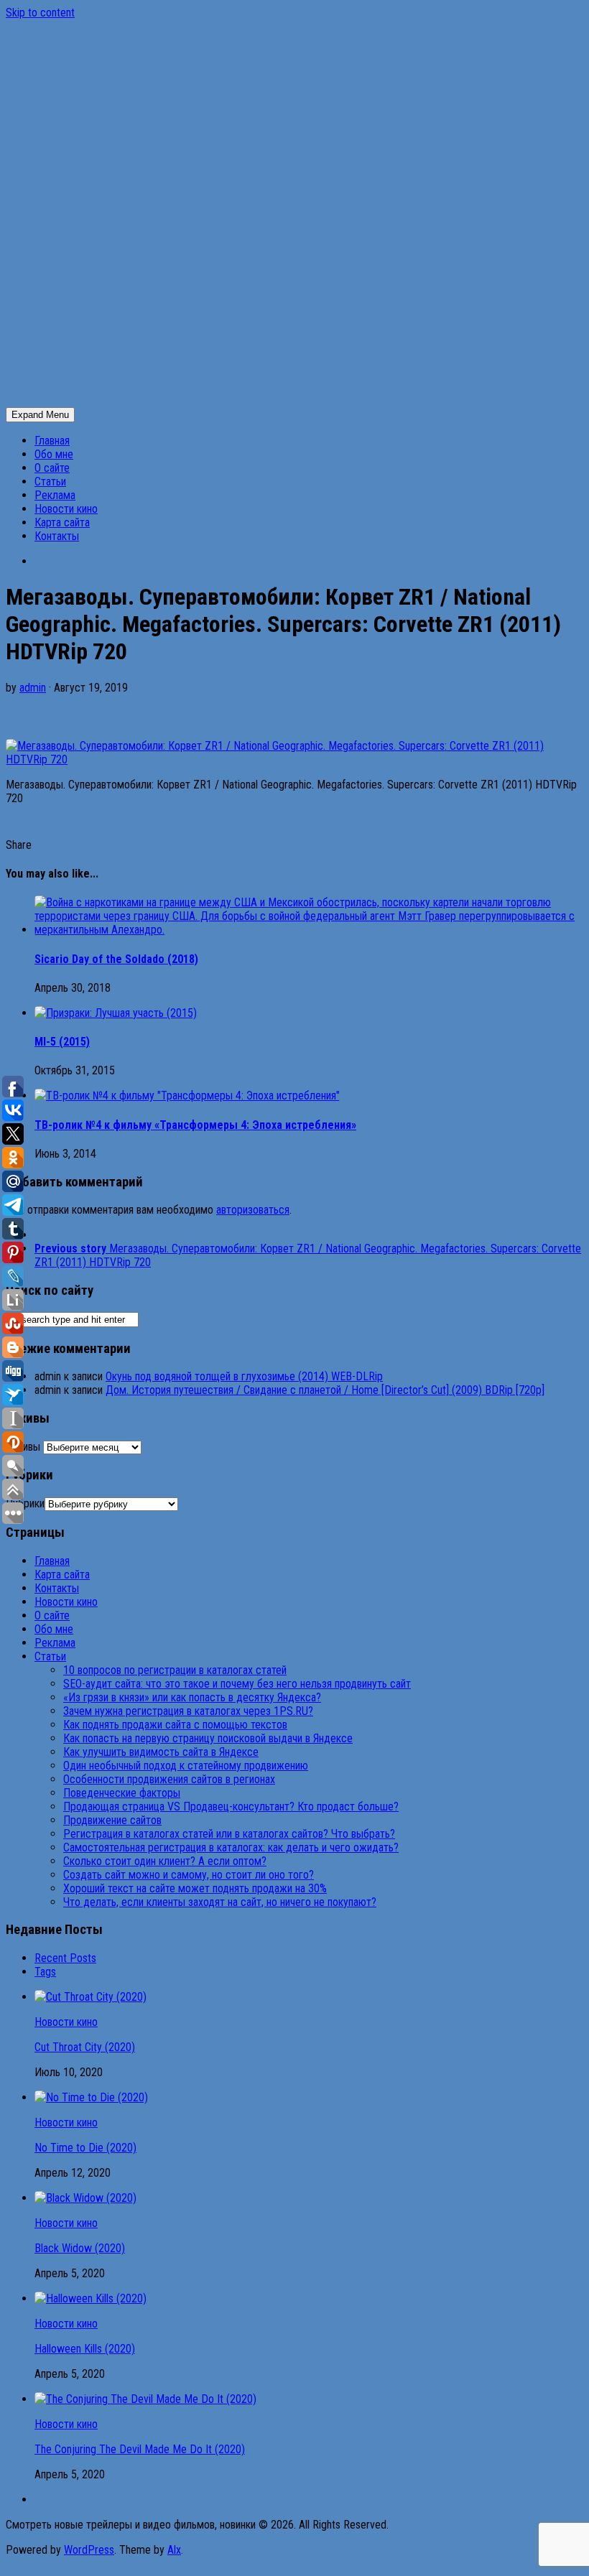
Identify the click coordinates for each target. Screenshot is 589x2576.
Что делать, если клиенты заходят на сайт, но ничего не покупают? (220, 1902)
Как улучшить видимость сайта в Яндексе (161, 1752)
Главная (52, 441)
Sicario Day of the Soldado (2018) (116, 959)
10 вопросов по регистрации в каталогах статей (175, 1670)
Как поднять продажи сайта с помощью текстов (175, 1725)
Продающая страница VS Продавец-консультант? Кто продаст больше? (231, 1807)
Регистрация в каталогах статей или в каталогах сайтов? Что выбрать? (229, 1834)
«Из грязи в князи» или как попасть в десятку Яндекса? (192, 1697)
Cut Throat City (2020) (85, 2047)
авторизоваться (253, 1210)
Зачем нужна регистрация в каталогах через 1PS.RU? (188, 1711)
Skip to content (40, 13)
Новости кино (66, 509)
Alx (174, 2550)
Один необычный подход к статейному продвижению (186, 1766)
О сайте (52, 468)
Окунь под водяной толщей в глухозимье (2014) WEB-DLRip (244, 1376)
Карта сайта (62, 522)
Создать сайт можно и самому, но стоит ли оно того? (189, 1875)
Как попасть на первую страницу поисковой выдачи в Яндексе (208, 1738)
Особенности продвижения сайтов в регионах (169, 1779)
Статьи (50, 482)
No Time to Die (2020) (85, 2148)
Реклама (55, 495)
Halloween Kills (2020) (85, 2349)
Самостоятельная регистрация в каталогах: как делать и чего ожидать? (231, 1847)
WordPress (89, 2550)
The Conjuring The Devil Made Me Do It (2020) (140, 2449)
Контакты (57, 536)
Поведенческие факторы (122, 1793)
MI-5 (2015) (62, 1042)
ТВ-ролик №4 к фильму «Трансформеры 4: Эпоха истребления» (195, 1125)
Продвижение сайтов (112, 1820)
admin (33, 688)
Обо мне (54, 454)
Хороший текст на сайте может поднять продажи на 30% (195, 1888)
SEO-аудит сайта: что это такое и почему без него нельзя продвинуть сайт (237, 1684)
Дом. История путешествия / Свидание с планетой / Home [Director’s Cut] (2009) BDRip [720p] (325, 1390)
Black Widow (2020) (80, 2248)
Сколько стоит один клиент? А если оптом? (165, 1861)
